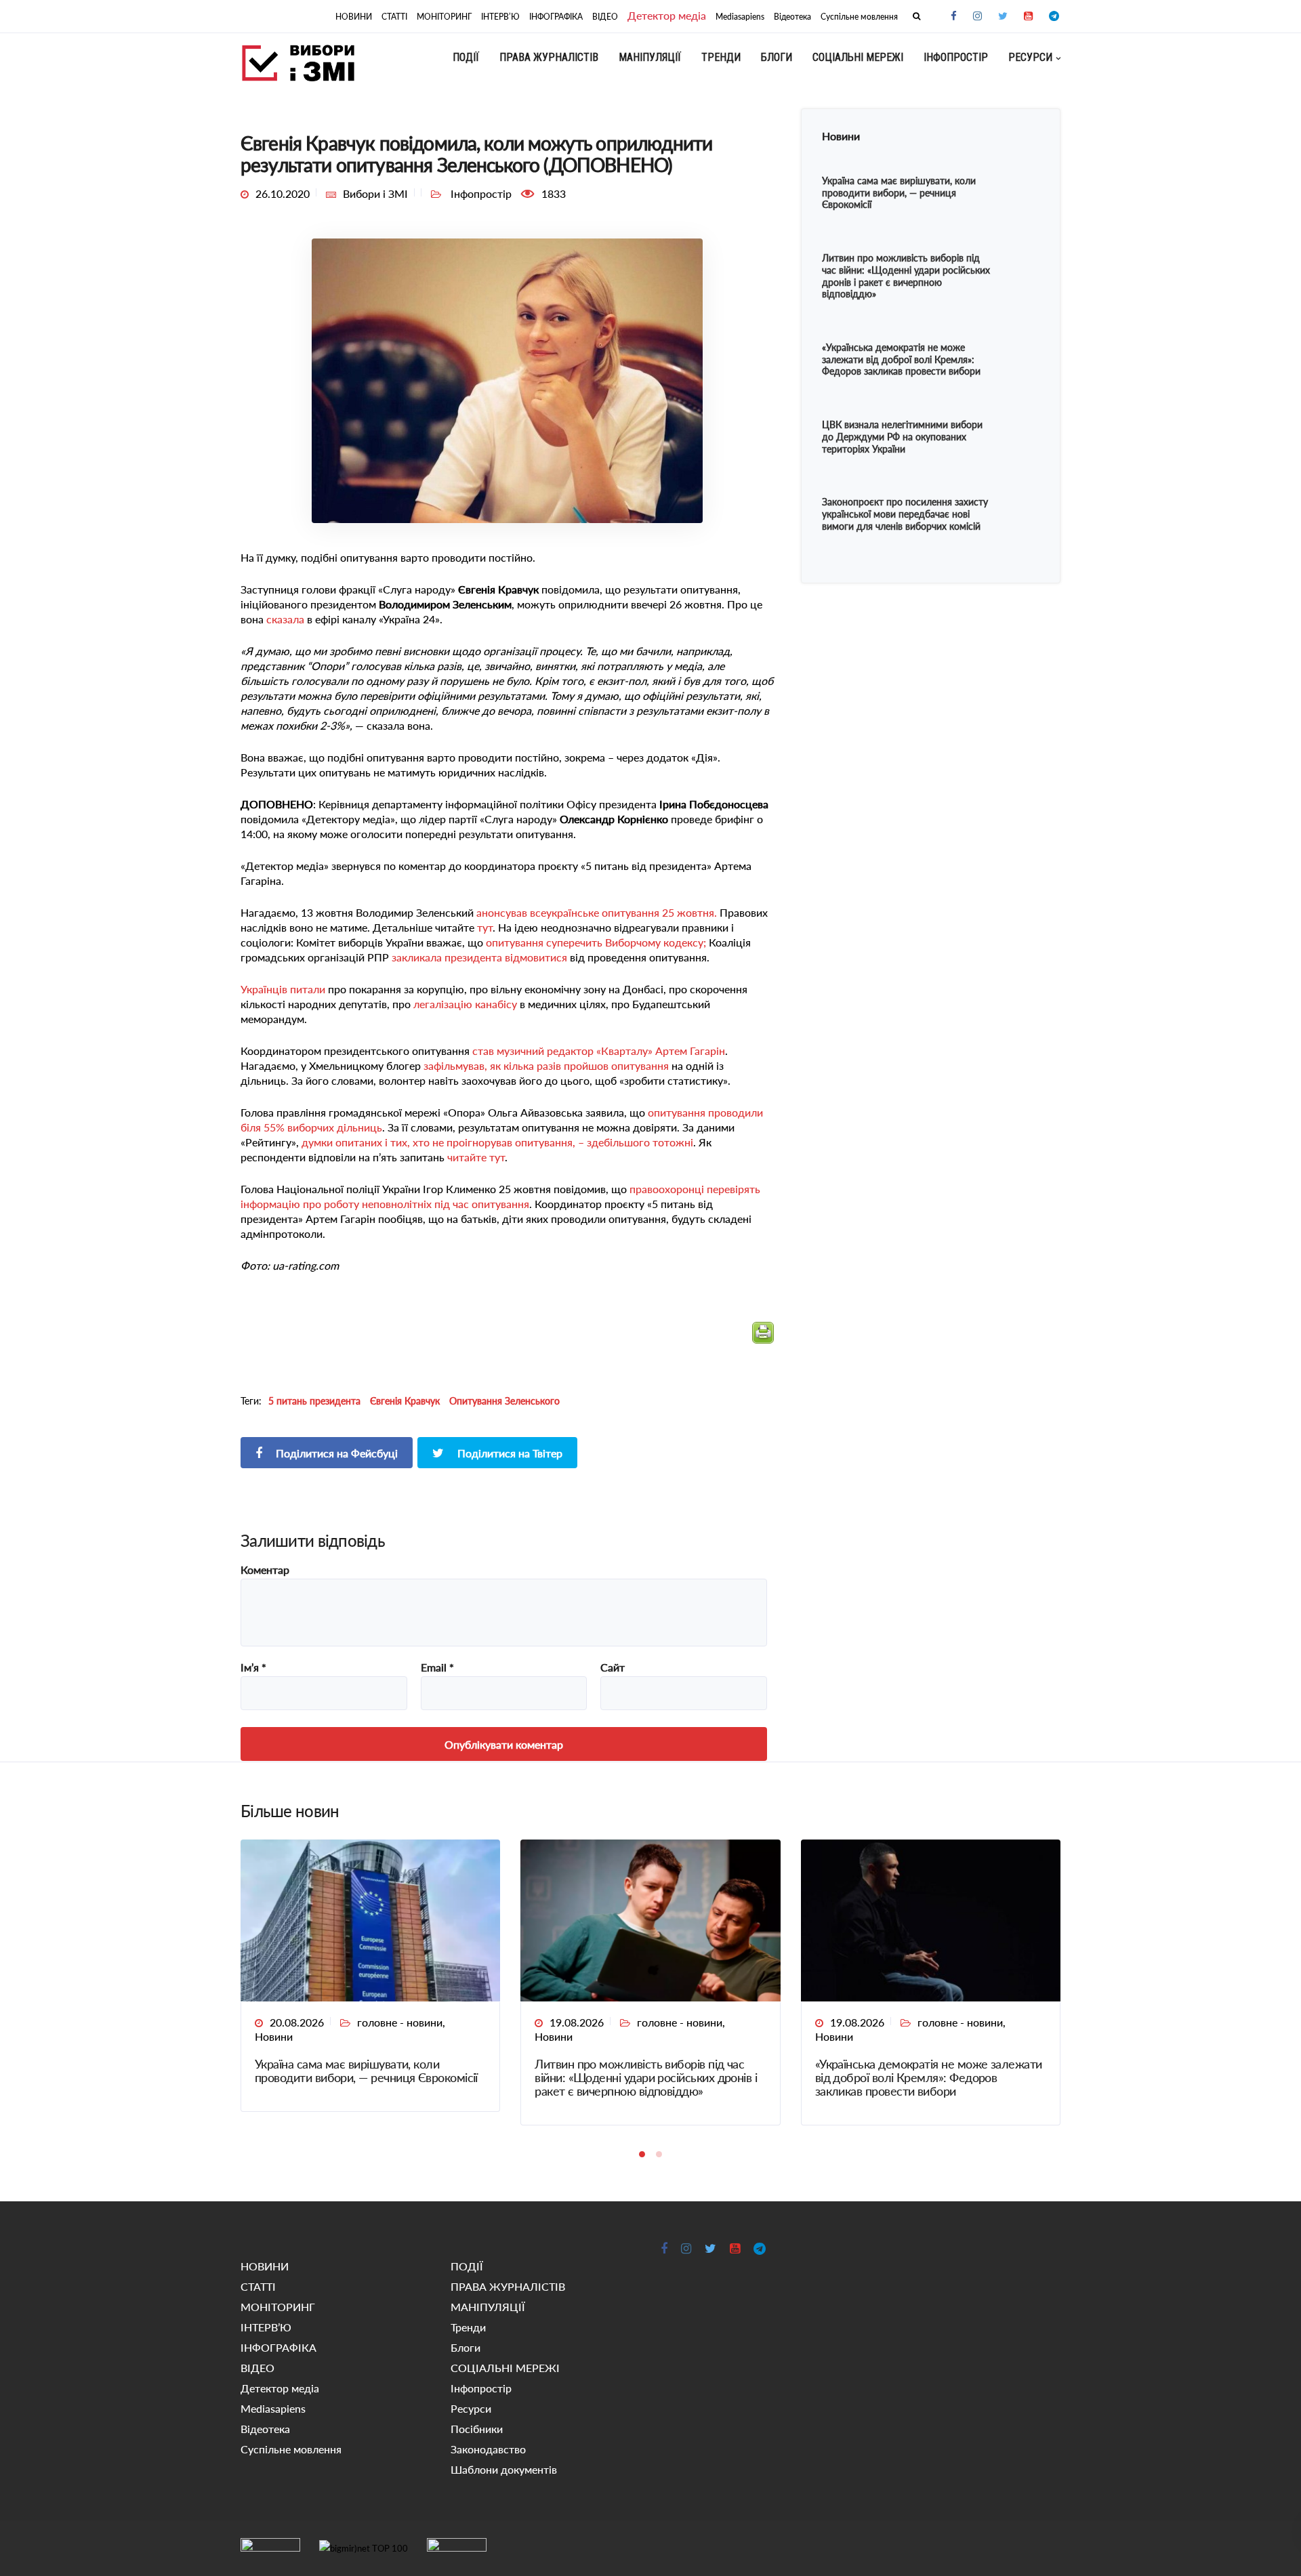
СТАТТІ (394, 17)
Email (437, 1667)
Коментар (265, 1570)
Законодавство (488, 2449)
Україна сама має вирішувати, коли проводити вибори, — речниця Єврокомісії (366, 2071)
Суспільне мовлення (859, 17)
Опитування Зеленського (504, 1401)
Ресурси (1030, 57)
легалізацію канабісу (465, 1004)
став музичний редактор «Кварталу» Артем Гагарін (599, 1051)
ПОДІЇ (466, 57)
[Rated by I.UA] (270, 2548)
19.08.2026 (577, 2022)
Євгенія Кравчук (405, 1401)
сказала (285, 619)
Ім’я (253, 1667)
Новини (274, 2036)
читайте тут (476, 1157)
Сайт (613, 1667)
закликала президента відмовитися (479, 957)
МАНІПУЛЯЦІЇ (650, 57)
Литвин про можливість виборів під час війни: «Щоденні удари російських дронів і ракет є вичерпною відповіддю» (646, 2077)
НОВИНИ (354, 17)
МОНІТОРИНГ (444, 17)
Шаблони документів (504, 2469)
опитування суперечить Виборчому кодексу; (596, 942)
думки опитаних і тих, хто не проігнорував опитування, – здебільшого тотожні (497, 1142)
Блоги (777, 57)
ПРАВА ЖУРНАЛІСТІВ (549, 57)
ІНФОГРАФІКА (556, 17)
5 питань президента (314, 1401)
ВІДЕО (605, 17)
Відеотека (792, 17)
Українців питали (283, 989)
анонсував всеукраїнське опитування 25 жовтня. (597, 912)
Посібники (477, 2429)
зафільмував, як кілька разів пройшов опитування (546, 1065)
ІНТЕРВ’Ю (500, 17)
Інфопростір (956, 57)
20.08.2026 (297, 2022)
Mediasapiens (740, 17)
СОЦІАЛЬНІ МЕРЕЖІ (858, 57)
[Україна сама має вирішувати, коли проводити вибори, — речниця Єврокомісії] (370, 1919)
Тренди (721, 57)
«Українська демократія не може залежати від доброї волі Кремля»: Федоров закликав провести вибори (929, 2077)
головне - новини (400, 2022)
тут (485, 927)
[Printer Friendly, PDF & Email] (763, 1338)
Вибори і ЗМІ (375, 193)
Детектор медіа (667, 15)
